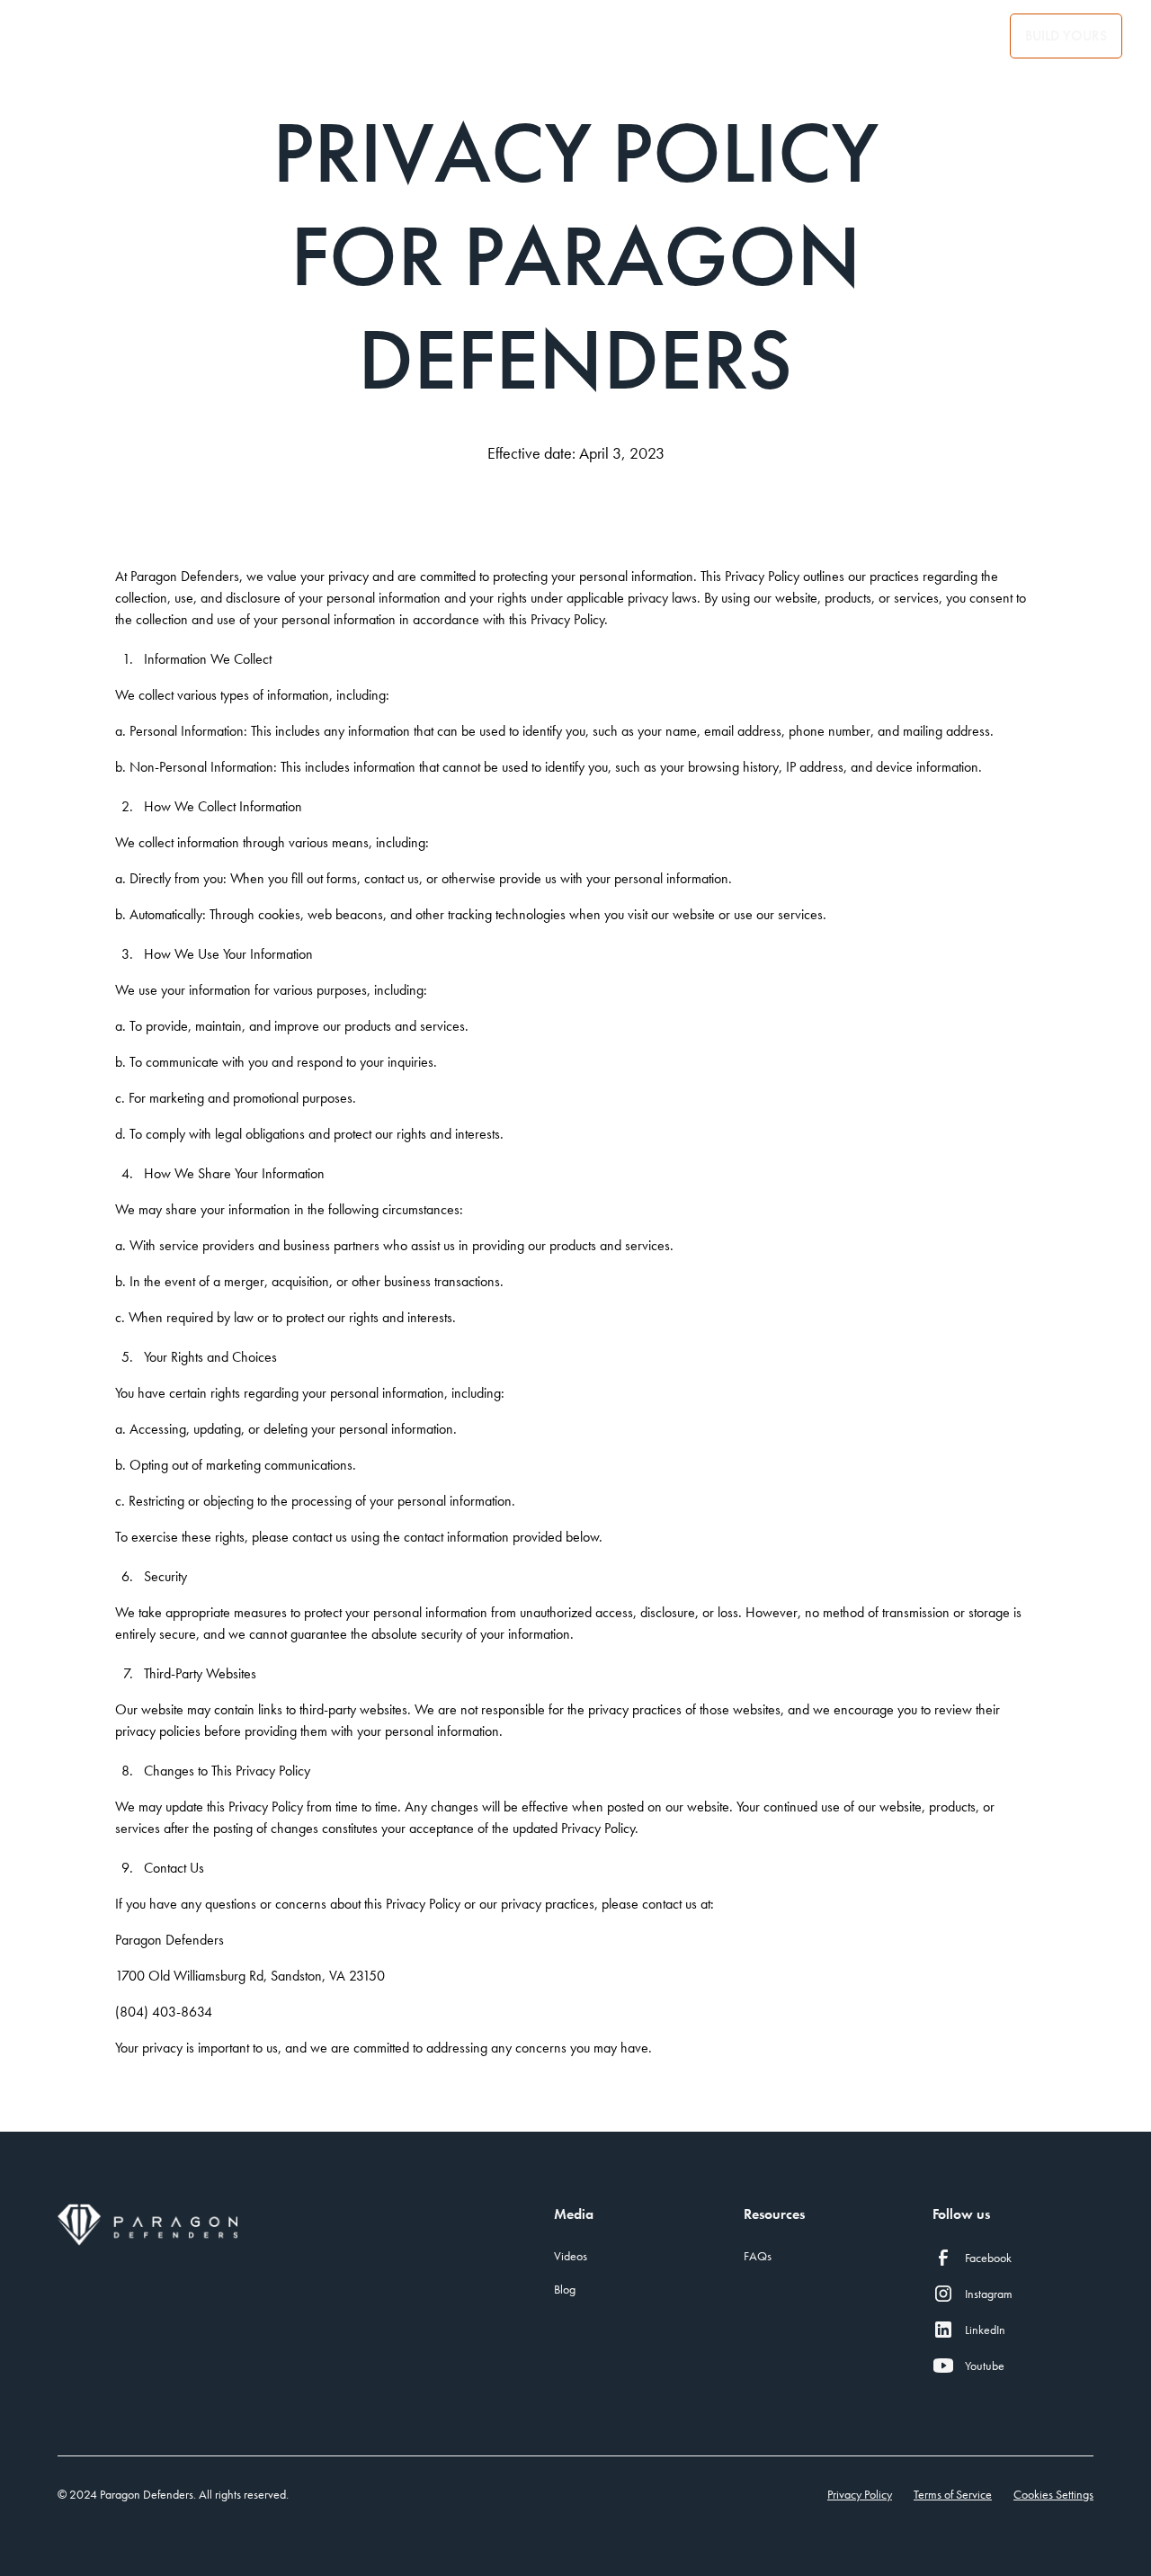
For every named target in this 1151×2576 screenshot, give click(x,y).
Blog (881, 36)
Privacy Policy (860, 2494)
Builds (966, 36)
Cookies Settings (1053, 2494)
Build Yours (1066, 36)
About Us (84, 36)
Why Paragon (351, 36)
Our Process (208, 36)
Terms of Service (953, 2494)
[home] (633, 36)
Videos (571, 2256)
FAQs (758, 2256)
